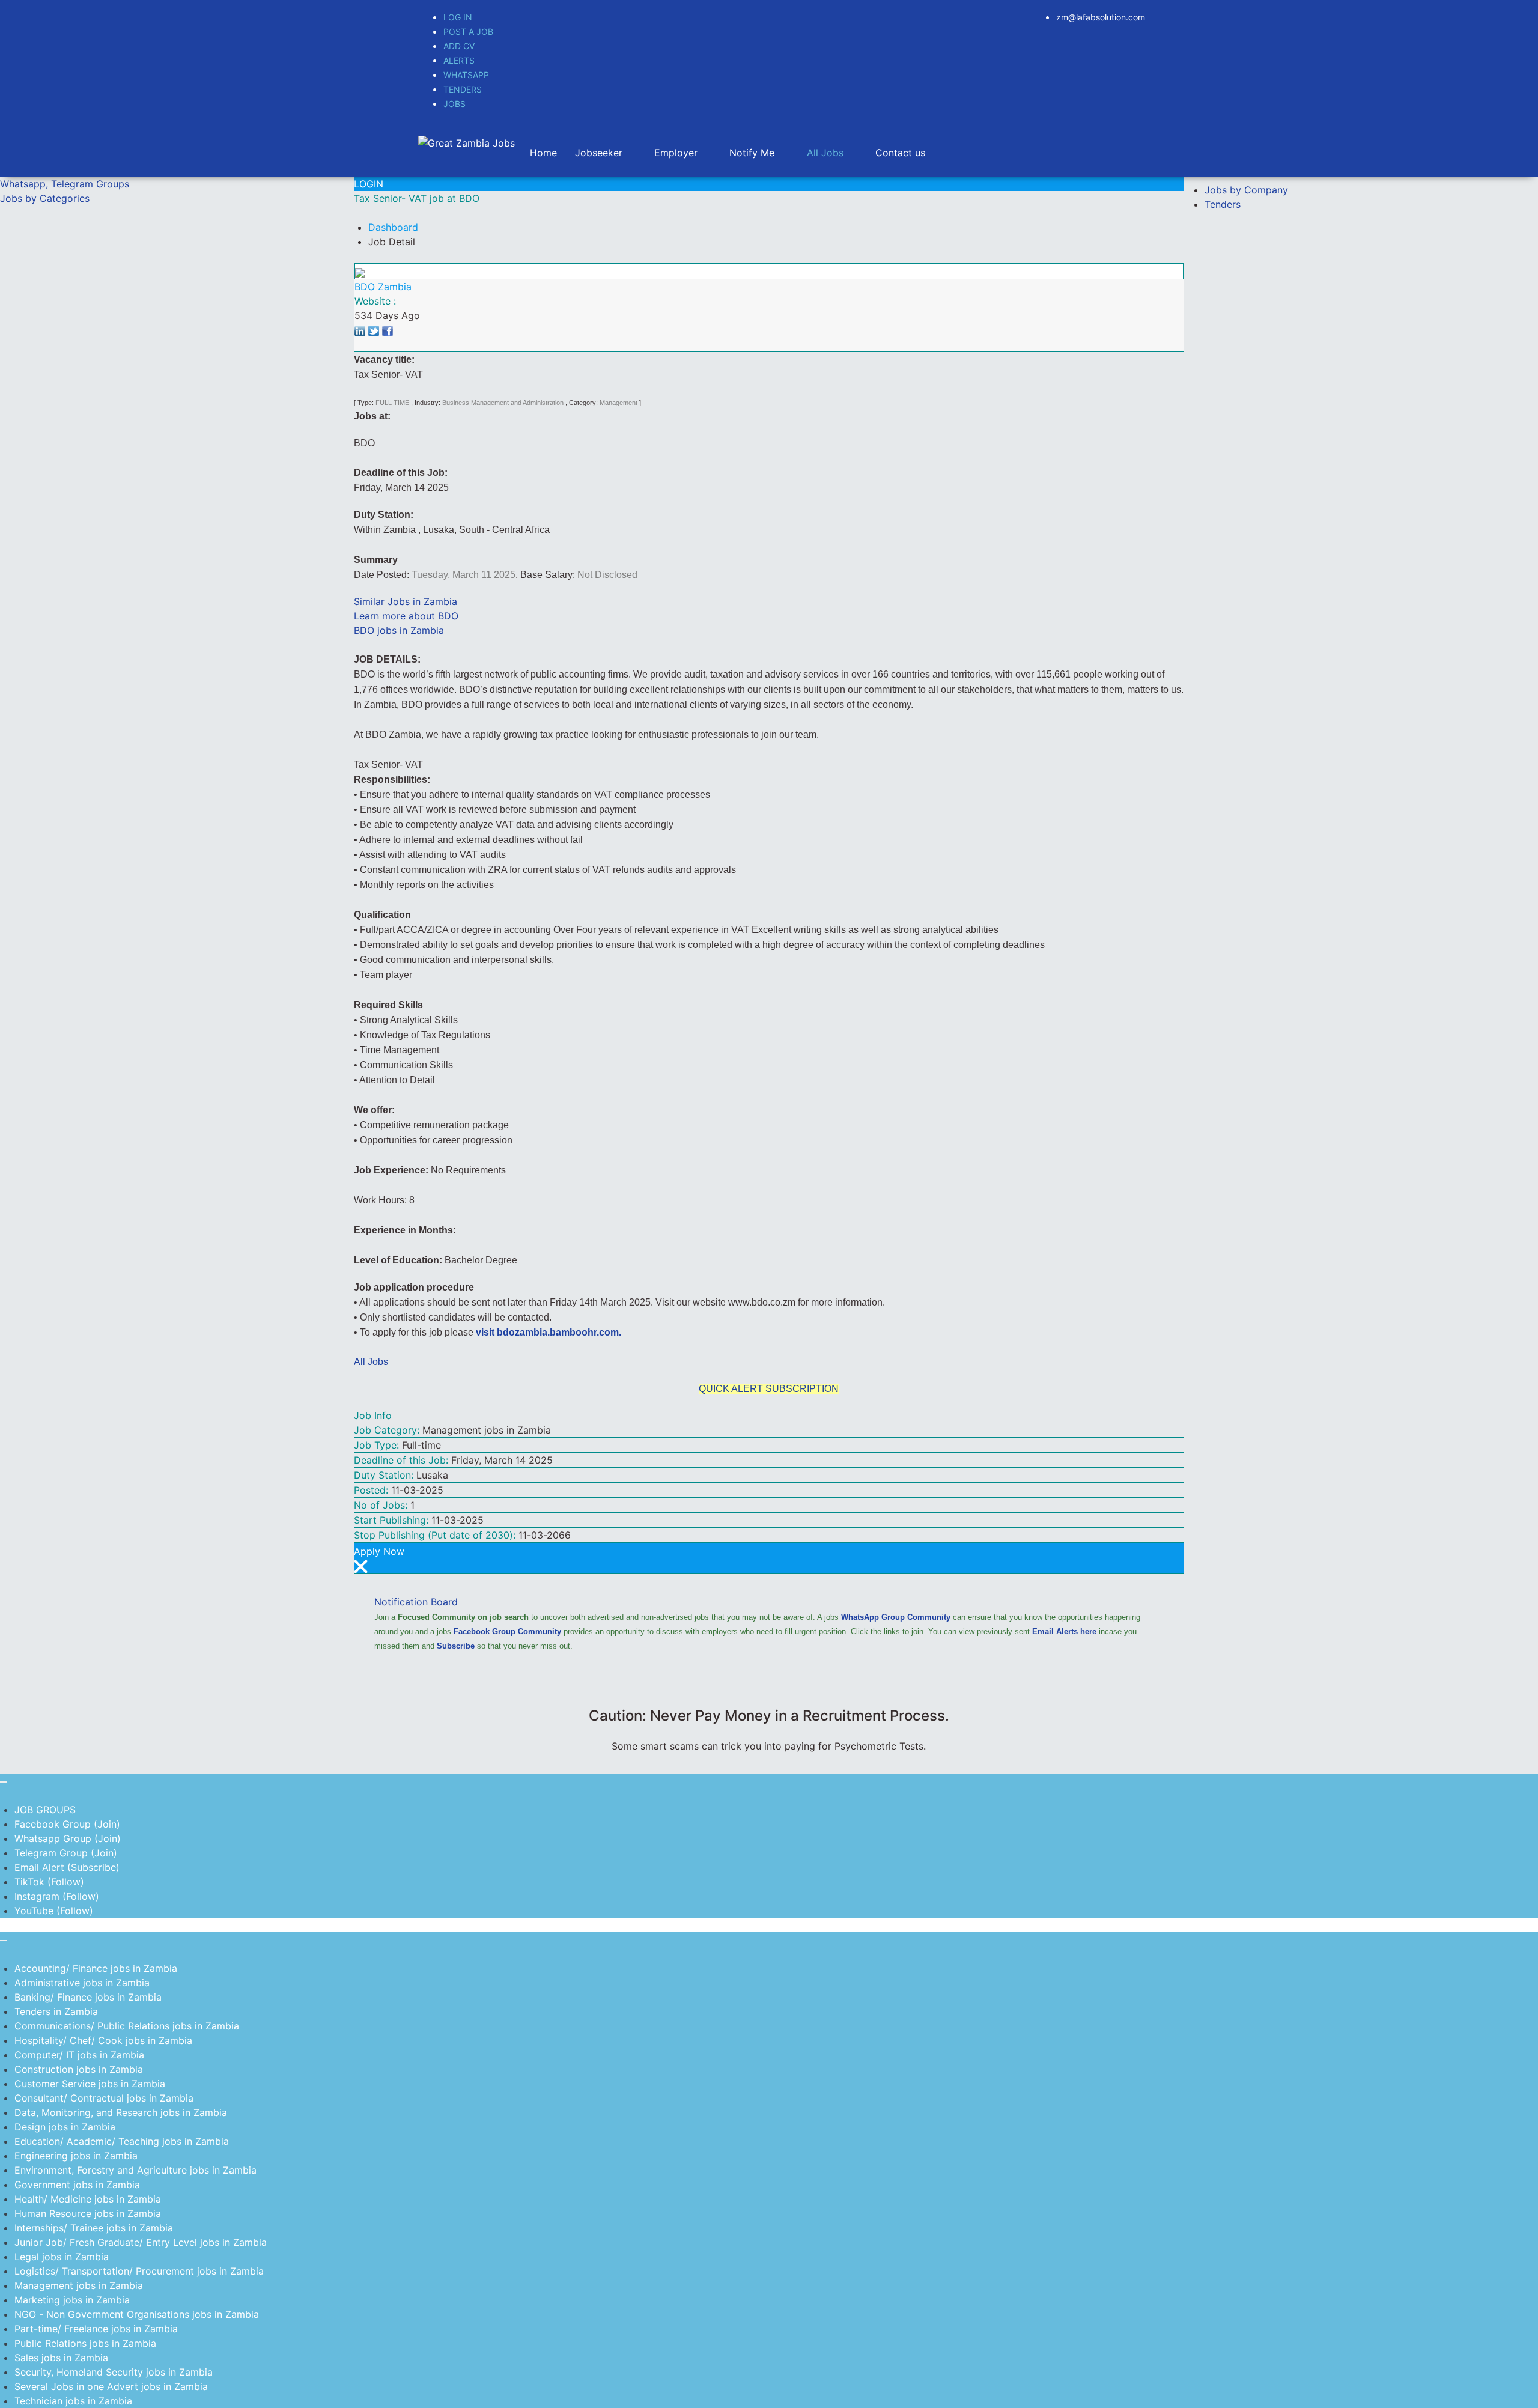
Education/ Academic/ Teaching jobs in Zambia (122, 2141)
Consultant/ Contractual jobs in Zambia (104, 2098)
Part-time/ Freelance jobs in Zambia (96, 2329)
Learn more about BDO (406, 616)
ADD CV (459, 46)
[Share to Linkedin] (360, 330)
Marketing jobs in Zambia (72, 2300)
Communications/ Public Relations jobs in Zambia (127, 2026)
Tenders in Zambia (56, 2011)
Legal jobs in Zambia (62, 2257)
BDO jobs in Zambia (399, 630)
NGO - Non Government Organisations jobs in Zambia (137, 2314)
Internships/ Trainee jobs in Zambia (94, 2228)
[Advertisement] (177, 310)
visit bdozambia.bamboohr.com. (549, 1332)
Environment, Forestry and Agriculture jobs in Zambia (135, 2170)
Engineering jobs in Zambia (76, 2156)
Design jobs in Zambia (65, 2127)
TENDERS (463, 89)
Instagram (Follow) (57, 1896)
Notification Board (416, 1602)
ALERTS (459, 60)
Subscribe (456, 1646)
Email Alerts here (1064, 1631)
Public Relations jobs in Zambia (85, 2343)
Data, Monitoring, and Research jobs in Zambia (121, 2112)
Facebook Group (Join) (67, 1824)
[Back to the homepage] (467, 142)
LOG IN (458, 17)
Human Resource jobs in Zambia (88, 2213)
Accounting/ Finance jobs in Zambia (96, 1968)
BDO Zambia (383, 287)
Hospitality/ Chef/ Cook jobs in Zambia (103, 2040)
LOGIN (369, 184)
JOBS (454, 104)
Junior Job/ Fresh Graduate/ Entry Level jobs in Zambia (141, 2242)
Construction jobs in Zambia (79, 2069)
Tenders (1223, 204)
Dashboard (393, 227)
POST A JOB (468, 32)
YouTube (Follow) (54, 1911)
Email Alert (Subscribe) (67, 1867)
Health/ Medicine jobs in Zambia (88, 2199)
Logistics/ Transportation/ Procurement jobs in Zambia (139, 2271)
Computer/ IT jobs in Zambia (79, 2055)
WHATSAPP (466, 75)
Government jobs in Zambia (77, 2185)
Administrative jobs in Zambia (82, 1983)
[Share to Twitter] (374, 330)
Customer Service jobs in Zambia (90, 2084)
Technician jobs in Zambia (73, 2401)
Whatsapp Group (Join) (68, 1838)
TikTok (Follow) (49, 1882)
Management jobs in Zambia (79, 2285)
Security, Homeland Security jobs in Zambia (114, 2372)
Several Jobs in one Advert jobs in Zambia (111, 2386)
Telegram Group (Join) (66, 1853)
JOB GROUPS (45, 1810)
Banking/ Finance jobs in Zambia (88, 1997)
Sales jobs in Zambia (61, 2358)
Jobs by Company (1246, 190)
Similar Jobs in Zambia (406, 601)
